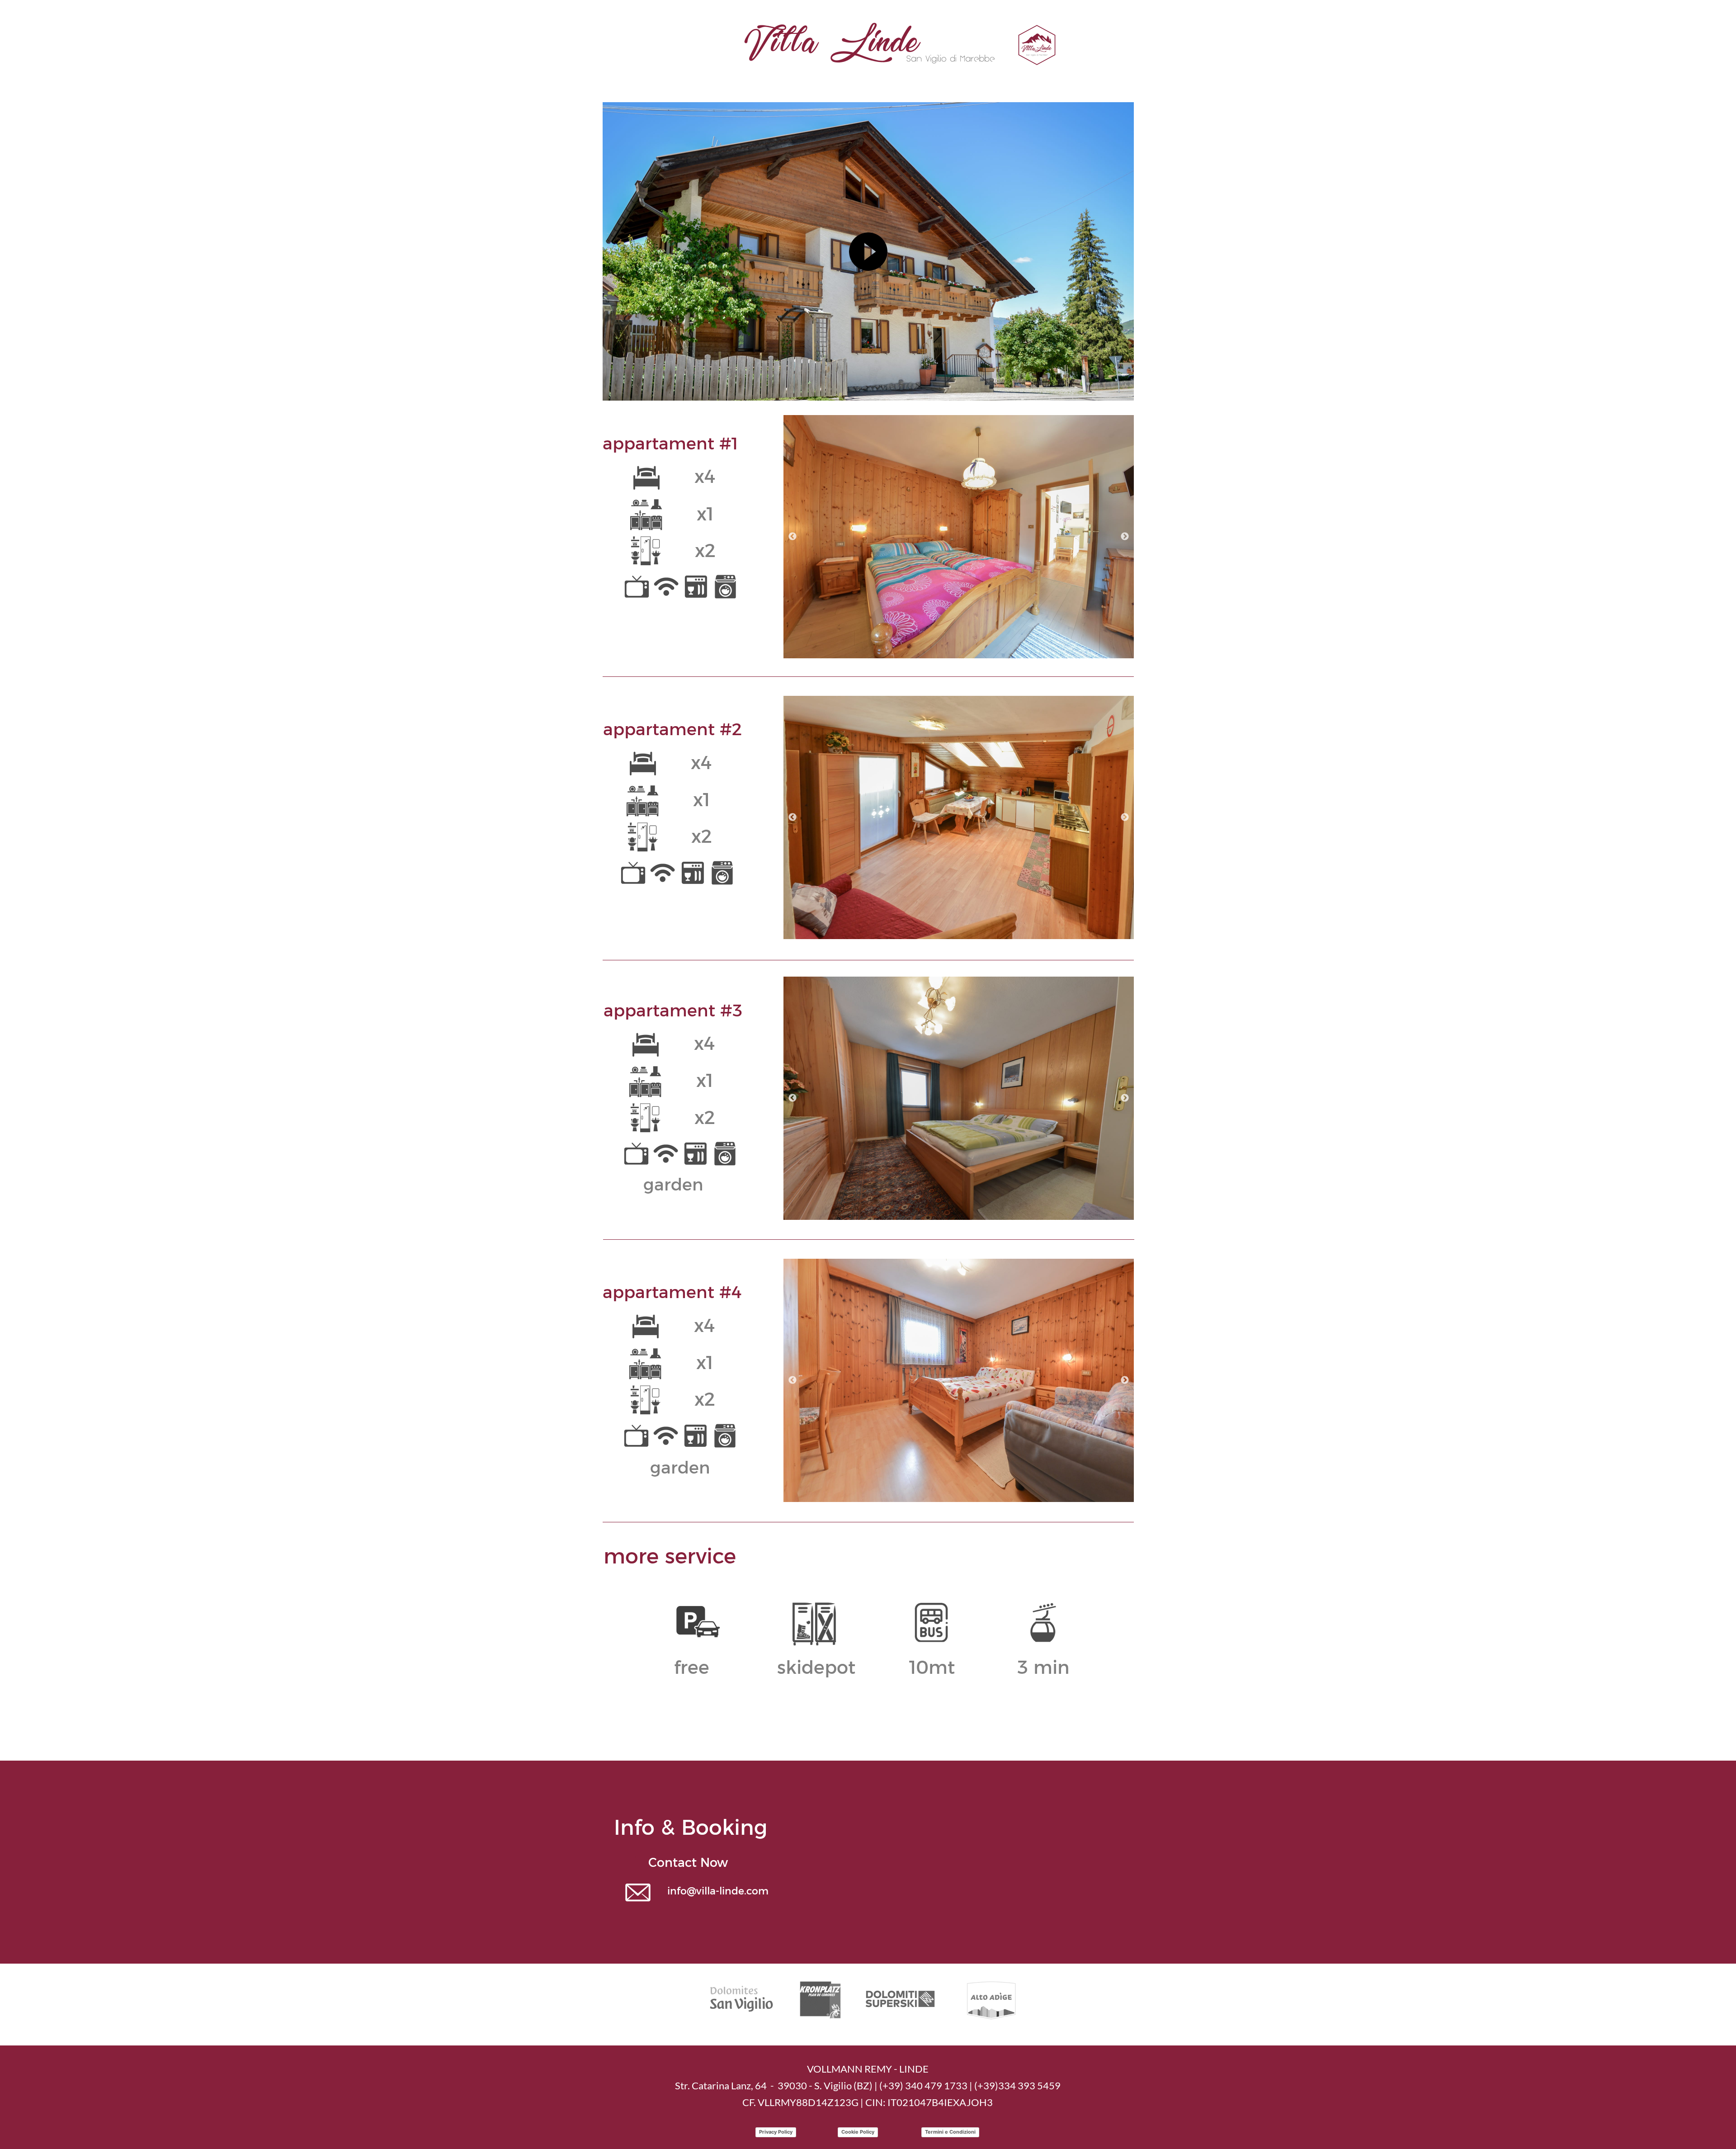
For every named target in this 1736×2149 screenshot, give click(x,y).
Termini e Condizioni (950, 2132)
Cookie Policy (858, 2132)
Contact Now (688, 1863)
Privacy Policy (776, 2132)
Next (1125, 537)
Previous (793, 537)
